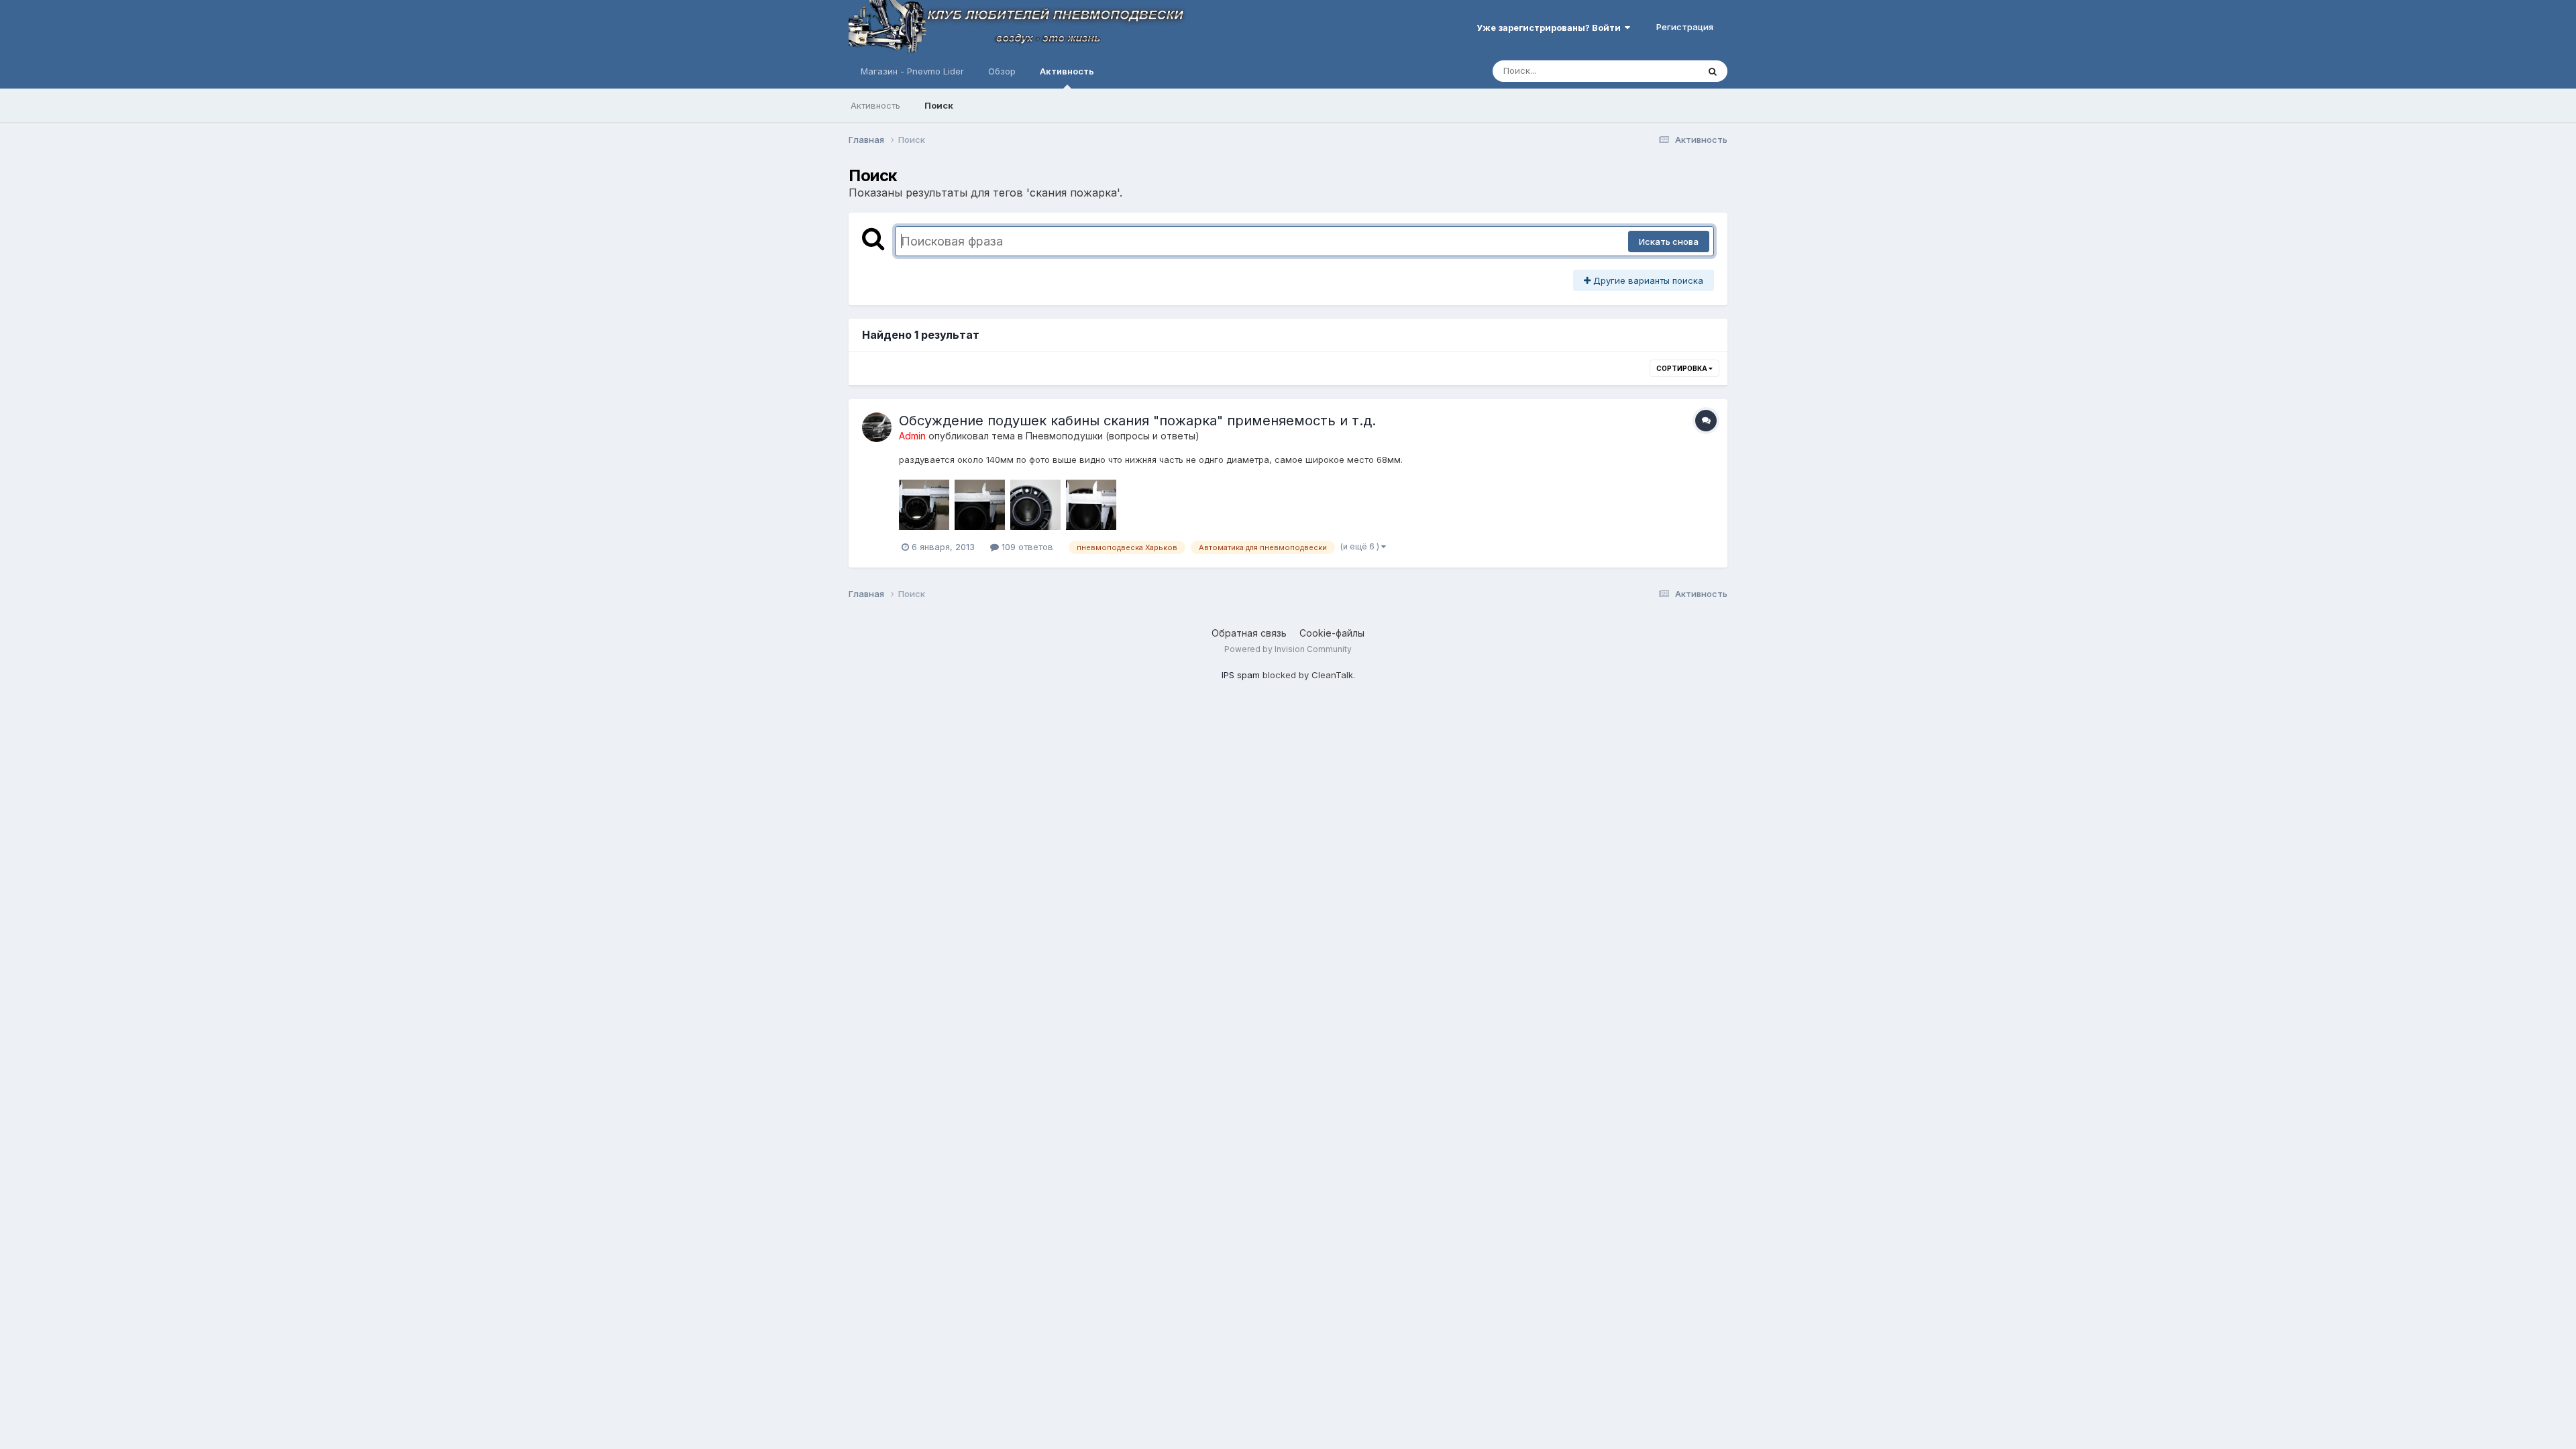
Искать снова (1669, 241)
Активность (1067, 71)
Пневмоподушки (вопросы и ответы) (1113, 436)
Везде (1667, 71)
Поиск (939, 105)
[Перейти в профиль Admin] (877, 427)
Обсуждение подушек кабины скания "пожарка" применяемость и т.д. (1137, 421)
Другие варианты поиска (1647, 280)
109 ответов (1026, 547)
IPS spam (1241, 675)
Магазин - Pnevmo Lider (912, 71)
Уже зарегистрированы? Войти (1551, 28)
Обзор (1002, 71)
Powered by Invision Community (1288, 649)
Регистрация (1685, 27)
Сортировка (1682, 368)
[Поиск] (1713, 71)
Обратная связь (1249, 633)
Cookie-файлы (1332, 633)
